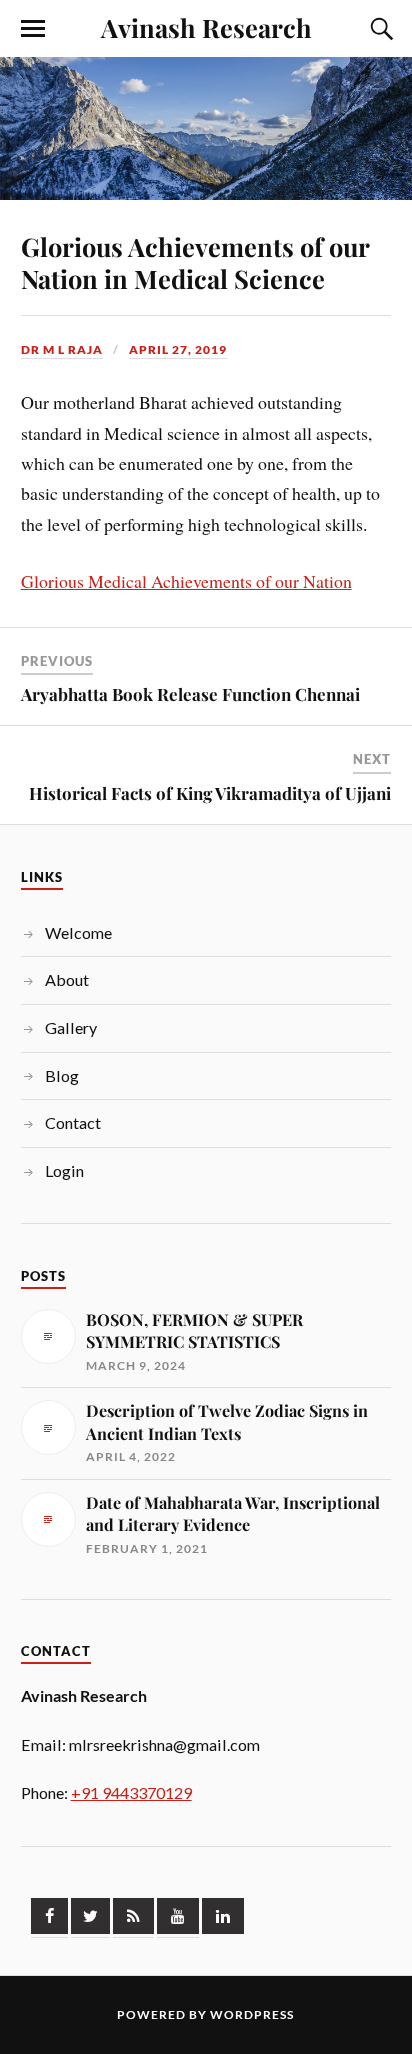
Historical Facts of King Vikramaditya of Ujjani (210, 793)
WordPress (252, 2014)
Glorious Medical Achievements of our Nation (186, 581)
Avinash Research (206, 27)
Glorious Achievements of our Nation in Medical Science (195, 262)
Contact (73, 1122)
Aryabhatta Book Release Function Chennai (190, 694)
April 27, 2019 (178, 349)
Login (64, 1170)
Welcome (78, 932)
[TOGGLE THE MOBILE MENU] (33, 29)
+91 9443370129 (131, 1792)
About (67, 979)
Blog (62, 1075)
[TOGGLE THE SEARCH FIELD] (379, 29)
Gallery (71, 1027)
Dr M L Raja (62, 349)
